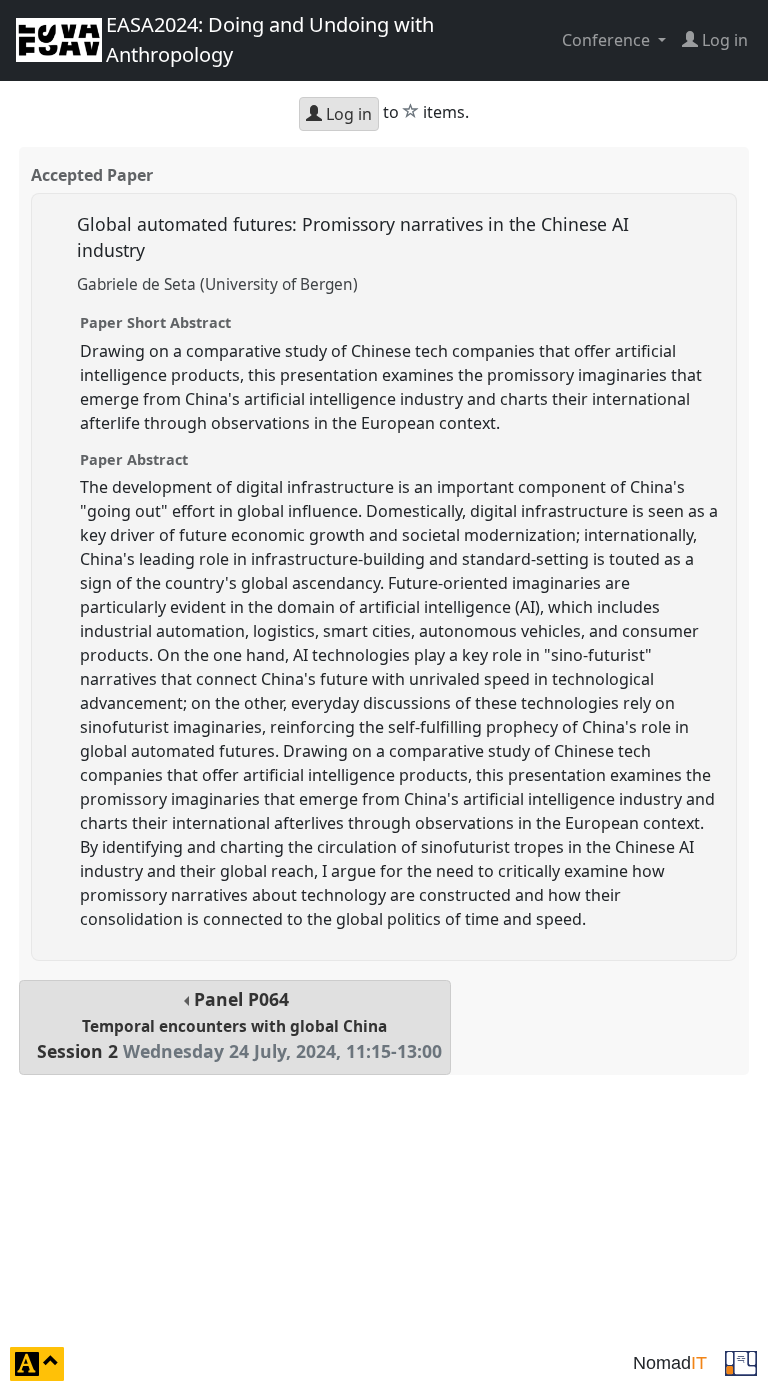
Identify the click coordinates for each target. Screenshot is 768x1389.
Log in (347, 114)
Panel (239, 1025)
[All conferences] (741, 1362)
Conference (608, 40)
